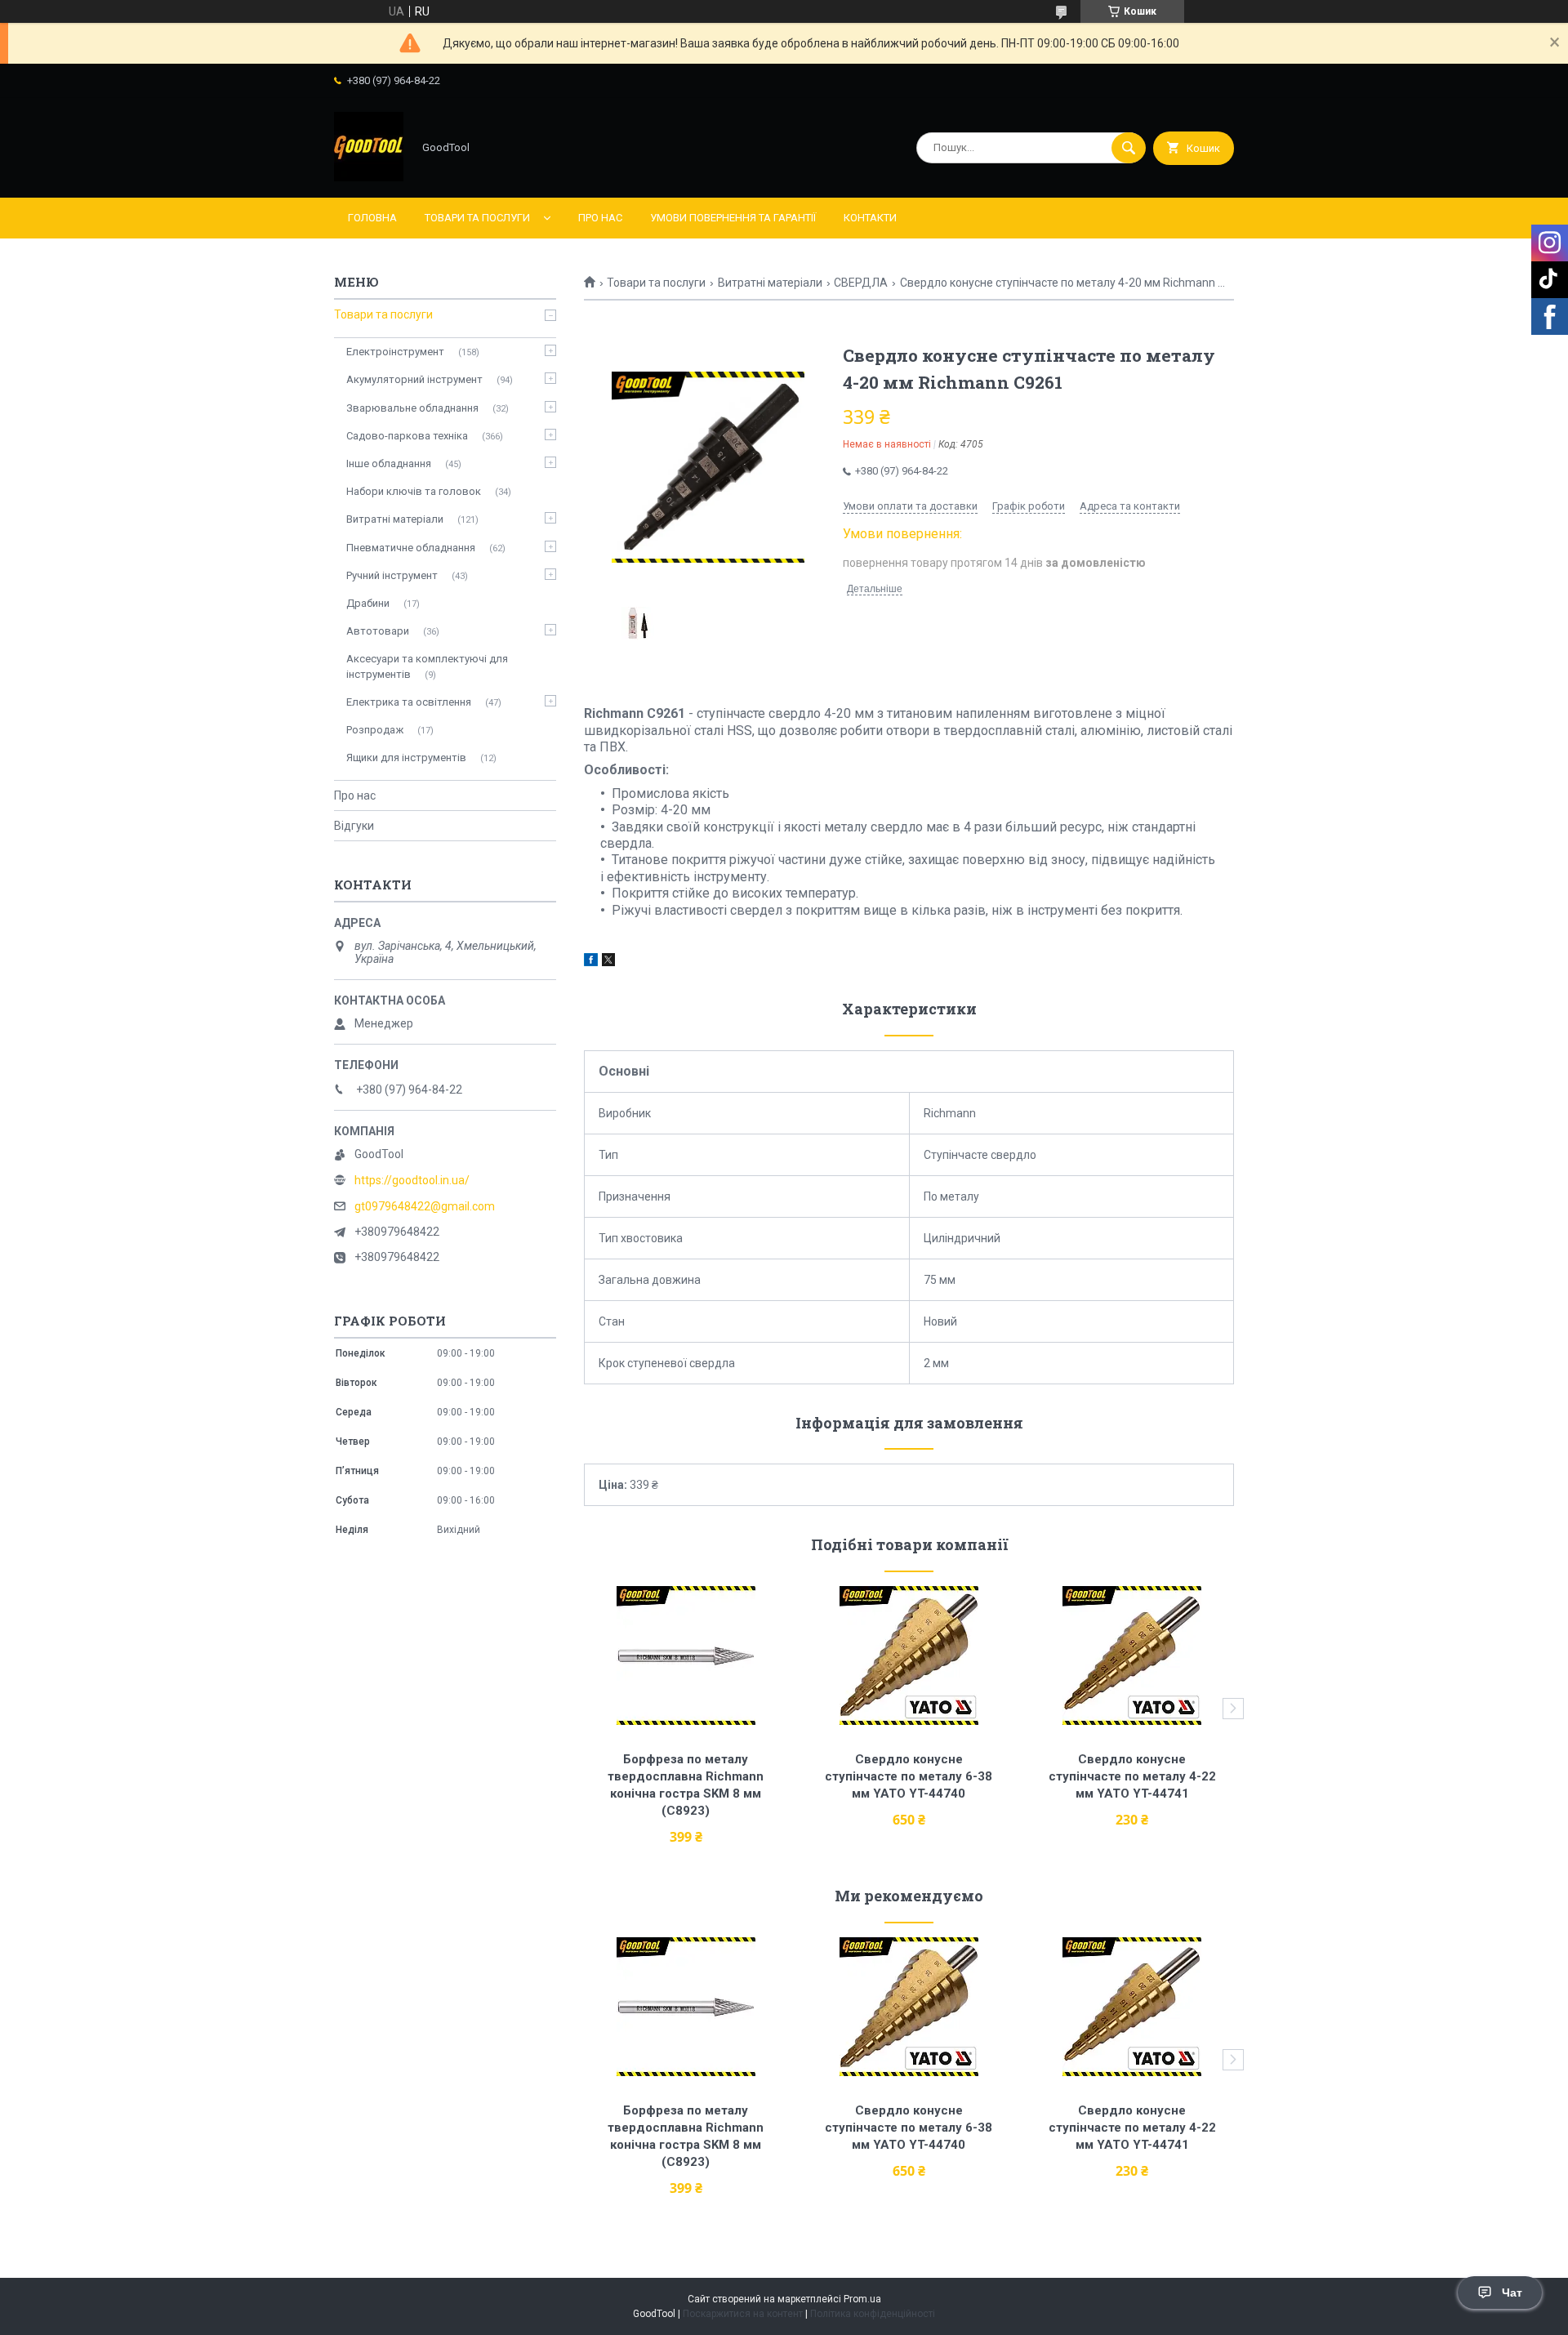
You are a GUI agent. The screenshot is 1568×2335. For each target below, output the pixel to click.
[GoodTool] (369, 177)
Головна (372, 218)
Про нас (600, 218)
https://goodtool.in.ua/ (412, 1180)
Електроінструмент (395, 352)
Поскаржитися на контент (743, 2314)
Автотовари (378, 631)
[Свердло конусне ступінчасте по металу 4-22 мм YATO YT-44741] (1132, 1655)
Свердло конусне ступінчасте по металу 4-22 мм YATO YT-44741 (1134, 1776)
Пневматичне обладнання (411, 548)
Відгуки (354, 826)
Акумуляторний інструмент (414, 379)
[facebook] (591, 962)
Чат (1512, 2293)
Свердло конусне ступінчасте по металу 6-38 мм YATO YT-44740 (910, 1776)
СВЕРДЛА (861, 283)
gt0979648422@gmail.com (425, 1206)
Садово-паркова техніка (407, 436)
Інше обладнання (389, 463)
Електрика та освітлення (409, 702)
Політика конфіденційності (873, 2314)
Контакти (870, 218)
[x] (608, 962)
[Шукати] (1129, 148)
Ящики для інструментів (406, 758)
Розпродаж (375, 730)
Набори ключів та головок (414, 491)
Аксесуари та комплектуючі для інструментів (427, 666)
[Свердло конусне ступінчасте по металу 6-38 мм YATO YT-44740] (909, 1655)
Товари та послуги (477, 218)
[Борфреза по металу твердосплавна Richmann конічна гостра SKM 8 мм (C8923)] (686, 1655)
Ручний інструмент (392, 575)
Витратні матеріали (770, 283)
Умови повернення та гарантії (733, 218)
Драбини (368, 603)
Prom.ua (862, 2299)
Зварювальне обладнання (412, 408)
